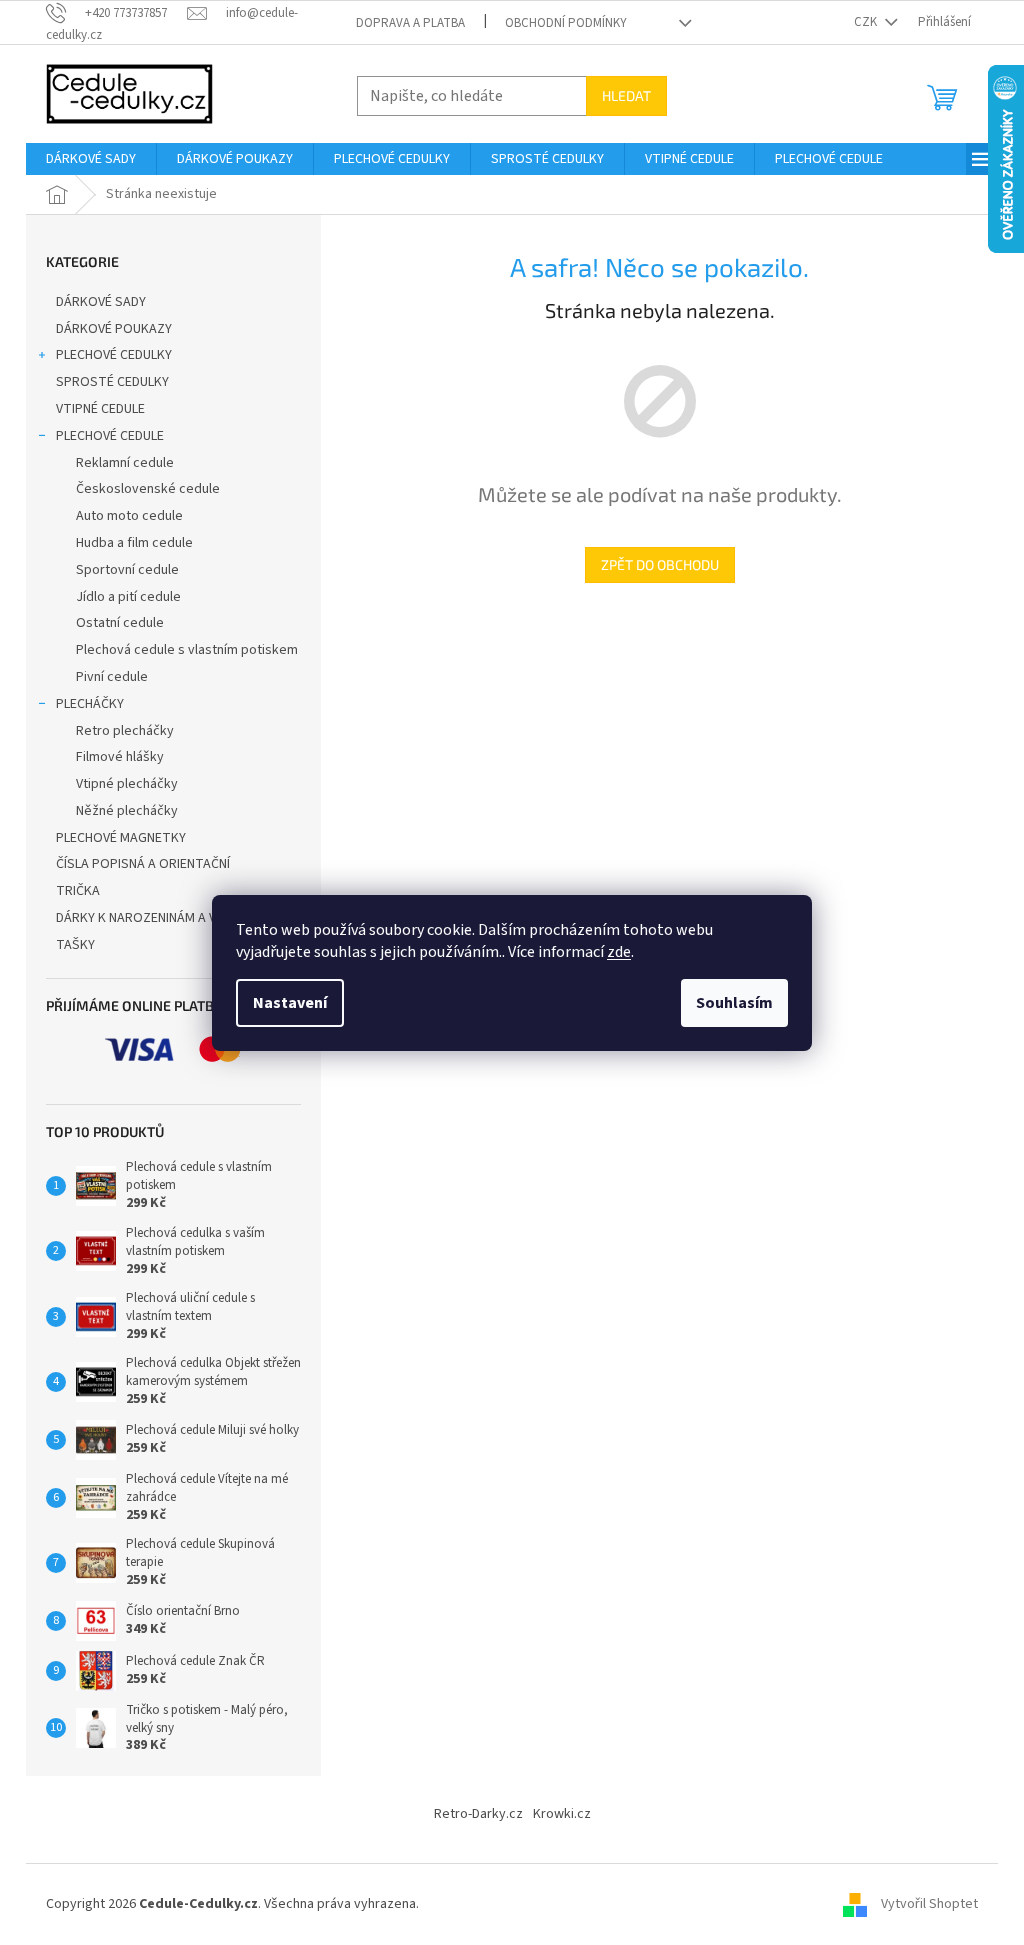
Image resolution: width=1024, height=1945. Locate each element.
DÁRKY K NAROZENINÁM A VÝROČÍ (154, 918)
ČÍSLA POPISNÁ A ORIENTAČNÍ (143, 864)
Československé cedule (148, 489)
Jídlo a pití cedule (128, 597)
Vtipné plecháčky (127, 784)
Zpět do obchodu (660, 564)
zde (619, 952)
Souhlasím (734, 1003)
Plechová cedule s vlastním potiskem (187, 650)
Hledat (626, 95)
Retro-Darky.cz (478, 1814)
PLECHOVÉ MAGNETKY (121, 838)
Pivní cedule (112, 677)
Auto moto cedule (129, 516)
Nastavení (290, 1003)
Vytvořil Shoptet (929, 1904)
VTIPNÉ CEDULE (100, 409)
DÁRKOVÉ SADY (101, 302)
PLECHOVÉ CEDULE (110, 436)
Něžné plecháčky (127, 811)
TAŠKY (75, 945)
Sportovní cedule (127, 570)
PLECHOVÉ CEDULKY (114, 355)
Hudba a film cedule (134, 543)
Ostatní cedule (120, 623)
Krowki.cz (562, 1814)
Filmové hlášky (120, 757)
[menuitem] (91, 159)
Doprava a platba (410, 23)
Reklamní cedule (125, 463)
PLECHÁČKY (90, 704)
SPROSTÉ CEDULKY (112, 382)
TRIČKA (78, 891)
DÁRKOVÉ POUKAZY (114, 329)
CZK (867, 22)
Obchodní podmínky (566, 23)
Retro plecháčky (125, 731)
